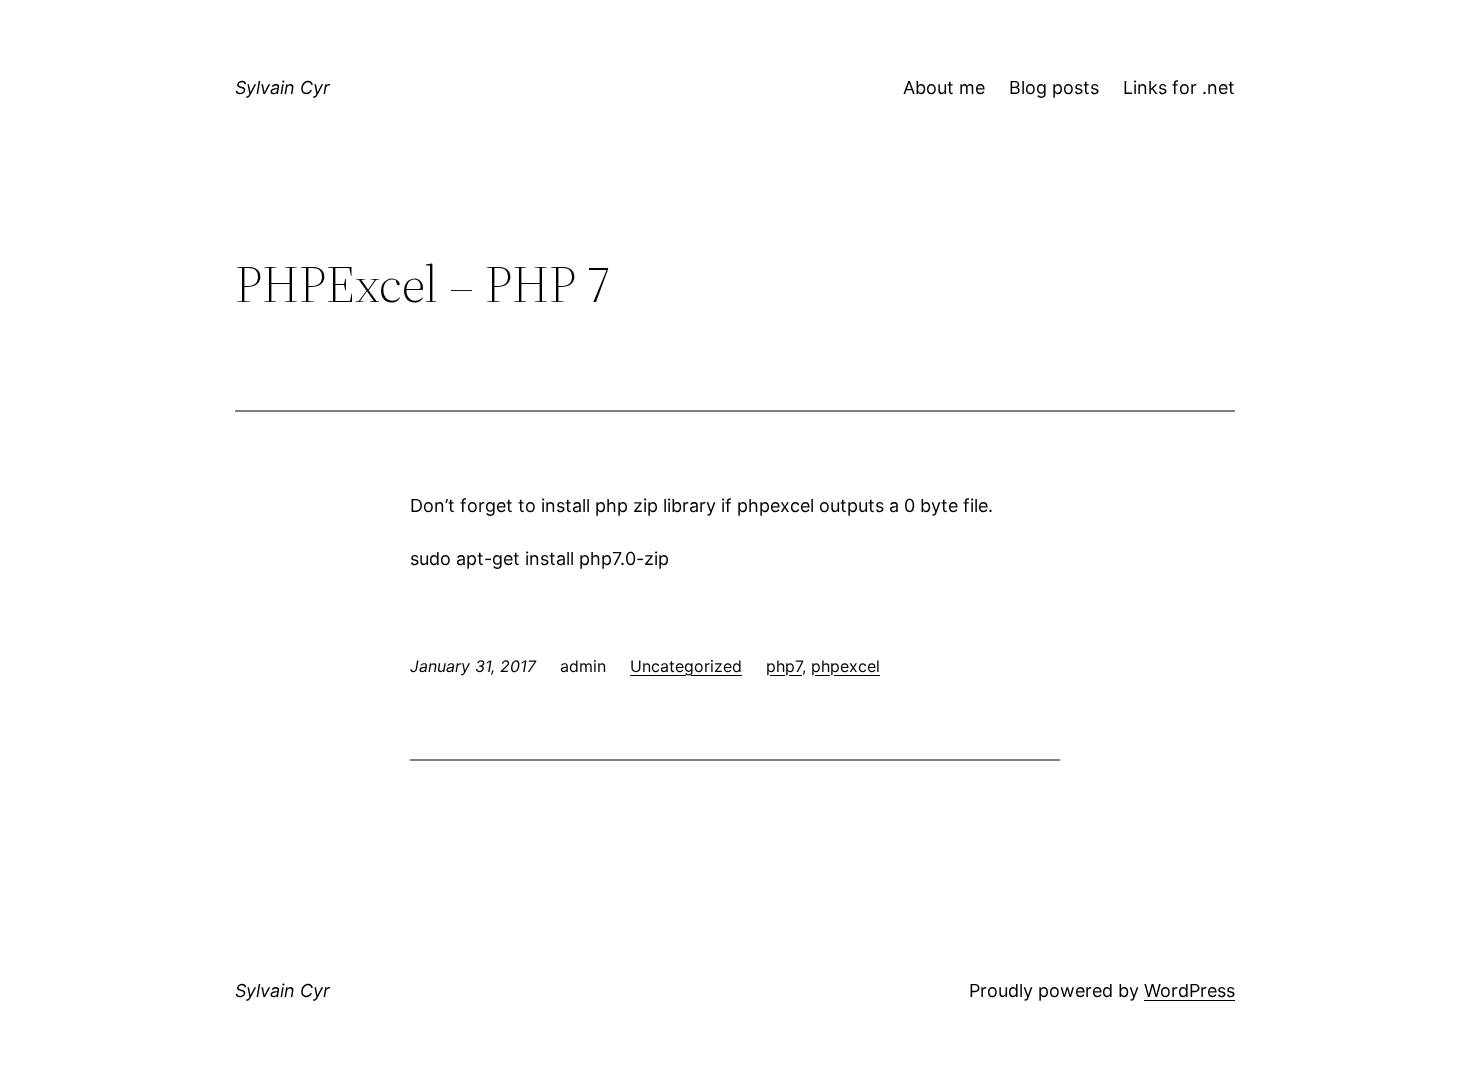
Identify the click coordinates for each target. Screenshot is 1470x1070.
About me (944, 87)
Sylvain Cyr (282, 87)
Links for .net (1179, 87)
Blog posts (1054, 87)
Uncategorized (686, 666)
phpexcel (845, 666)
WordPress (1189, 990)
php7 (784, 666)
